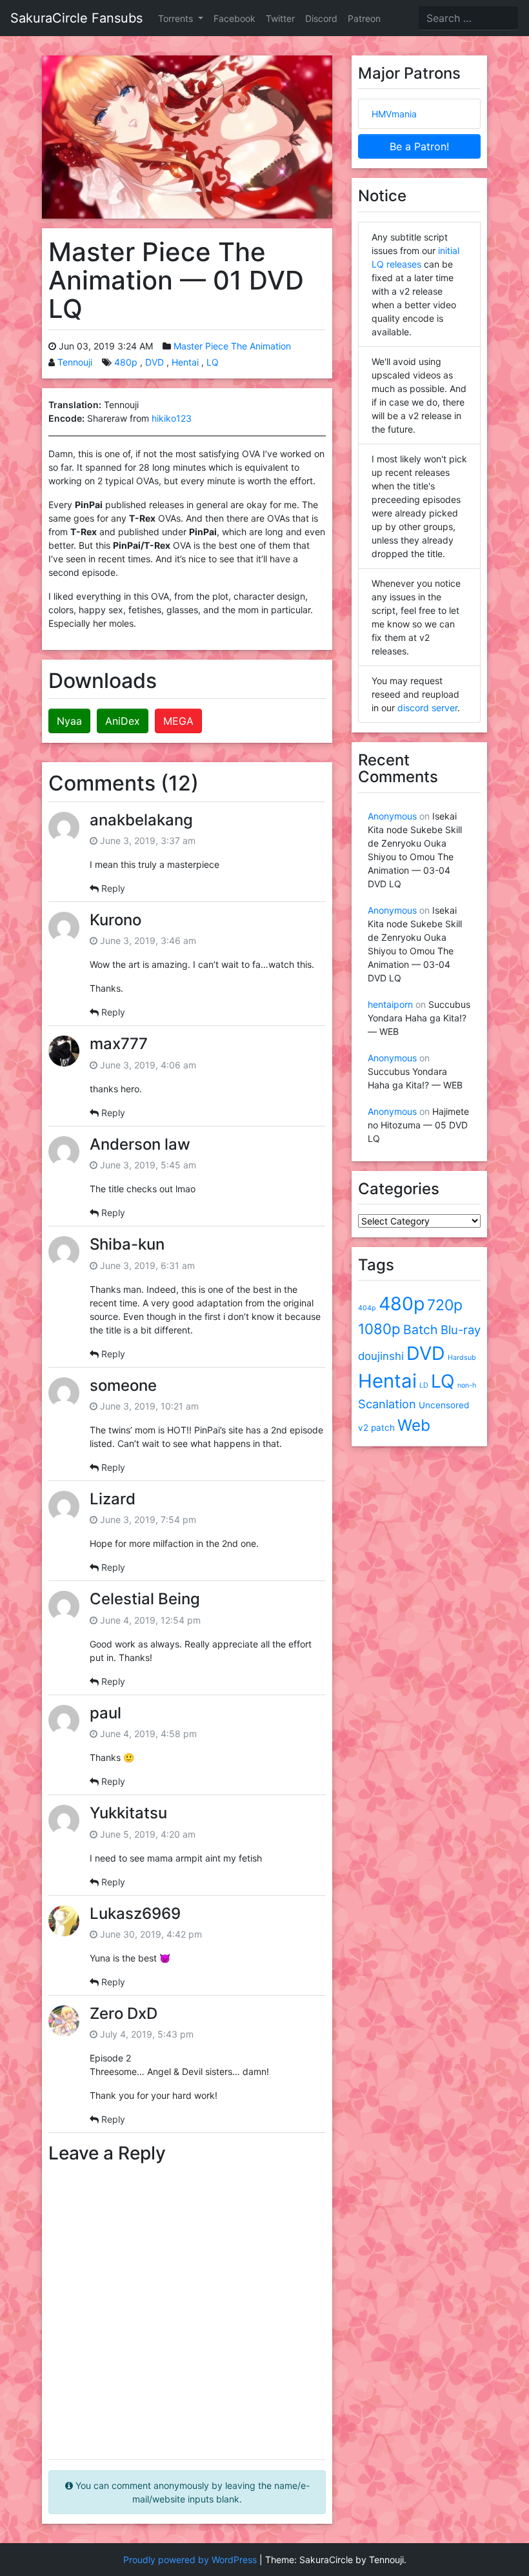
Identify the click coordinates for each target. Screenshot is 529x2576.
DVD (155, 362)
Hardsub (462, 1358)
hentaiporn (390, 1004)
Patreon (364, 18)
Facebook (235, 18)
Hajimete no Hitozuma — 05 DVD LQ (418, 1125)
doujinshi (381, 1356)
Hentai (185, 362)
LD (424, 1385)
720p (445, 1305)
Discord (321, 18)
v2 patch (376, 1428)
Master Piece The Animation (232, 346)
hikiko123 (172, 418)
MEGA (178, 721)
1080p (379, 1329)
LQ (213, 362)
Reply (113, 888)
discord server (427, 708)
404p (367, 1308)
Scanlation (387, 1404)
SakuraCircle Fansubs (76, 18)
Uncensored (444, 1405)
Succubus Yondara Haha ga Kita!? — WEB (419, 1018)
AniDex (123, 721)
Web (414, 1425)
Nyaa (69, 721)
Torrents (177, 18)
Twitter (280, 18)
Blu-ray (461, 1330)
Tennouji (75, 362)
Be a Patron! (419, 146)
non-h (467, 1385)
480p (126, 362)
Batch (421, 1330)
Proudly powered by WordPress (190, 2560)
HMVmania (394, 114)
